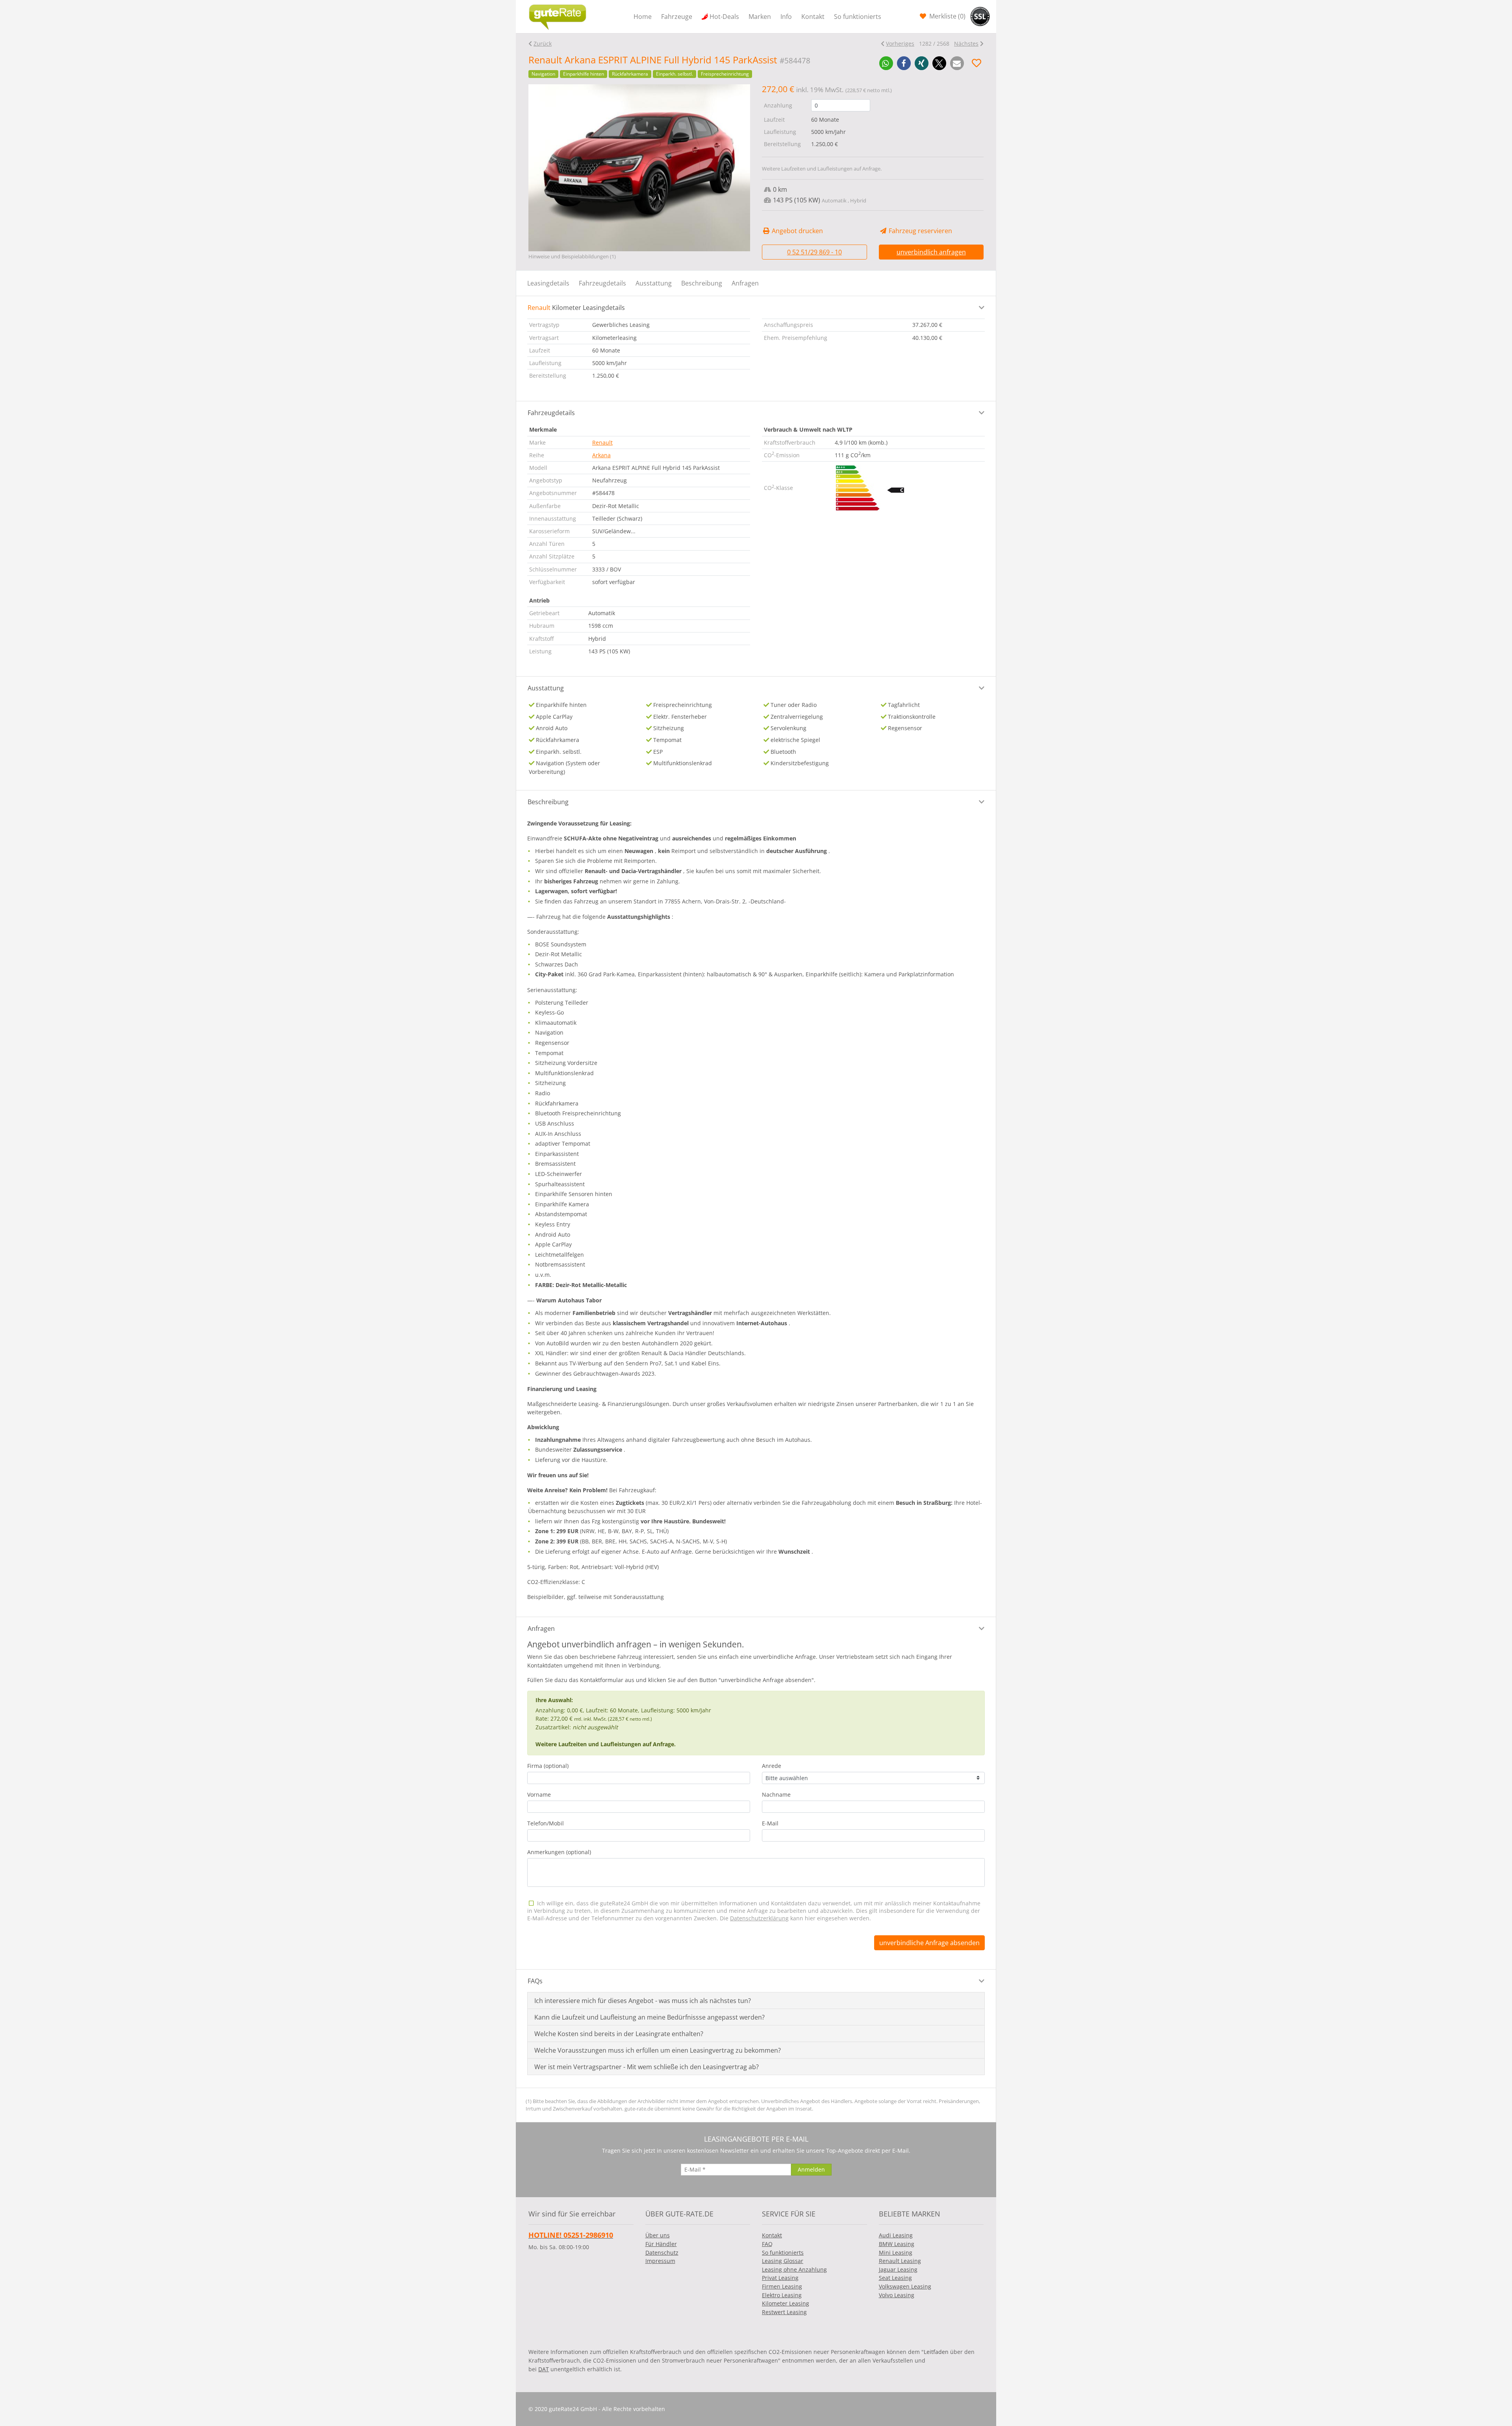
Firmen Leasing (782, 2286)
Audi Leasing (896, 2235)
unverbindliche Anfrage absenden (929, 1943)
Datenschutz (662, 2253)
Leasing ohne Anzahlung (794, 2269)
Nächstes (966, 44)
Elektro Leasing (782, 2295)
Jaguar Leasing (898, 2269)
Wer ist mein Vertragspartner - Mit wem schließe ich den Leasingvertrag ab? (647, 2067)
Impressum (660, 2261)
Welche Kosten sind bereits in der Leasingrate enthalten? (619, 2034)
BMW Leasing (897, 2244)
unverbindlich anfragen (931, 252)
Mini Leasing (896, 2253)
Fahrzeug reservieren (920, 231)
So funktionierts (858, 17)
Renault (602, 442)
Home (643, 17)
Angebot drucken (797, 231)
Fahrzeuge (677, 17)
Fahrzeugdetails (602, 283)
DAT (544, 2369)
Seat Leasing (895, 2278)
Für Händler (661, 2244)
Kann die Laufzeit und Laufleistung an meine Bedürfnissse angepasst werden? (649, 2017)
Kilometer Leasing (786, 2303)
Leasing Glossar (783, 2261)
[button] (886, 63)
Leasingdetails (548, 283)
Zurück (543, 44)
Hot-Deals (724, 17)
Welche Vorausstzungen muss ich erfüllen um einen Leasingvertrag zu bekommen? (658, 2050)
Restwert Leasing (784, 2312)
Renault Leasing (900, 2261)
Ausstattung (654, 283)
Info (786, 17)
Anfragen (745, 283)
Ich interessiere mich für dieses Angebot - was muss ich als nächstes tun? (643, 2001)
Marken (760, 17)
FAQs (535, 1981)
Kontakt (813, 17)
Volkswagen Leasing (905, 2286)
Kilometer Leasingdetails (576, 308)
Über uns (658, 2235)
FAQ (767, 2244)
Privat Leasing (780, 2278)
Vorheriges (900, 44)
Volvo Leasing (897, 2295)
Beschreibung (702, 283)
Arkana (601, 455)
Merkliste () (947, 16)
